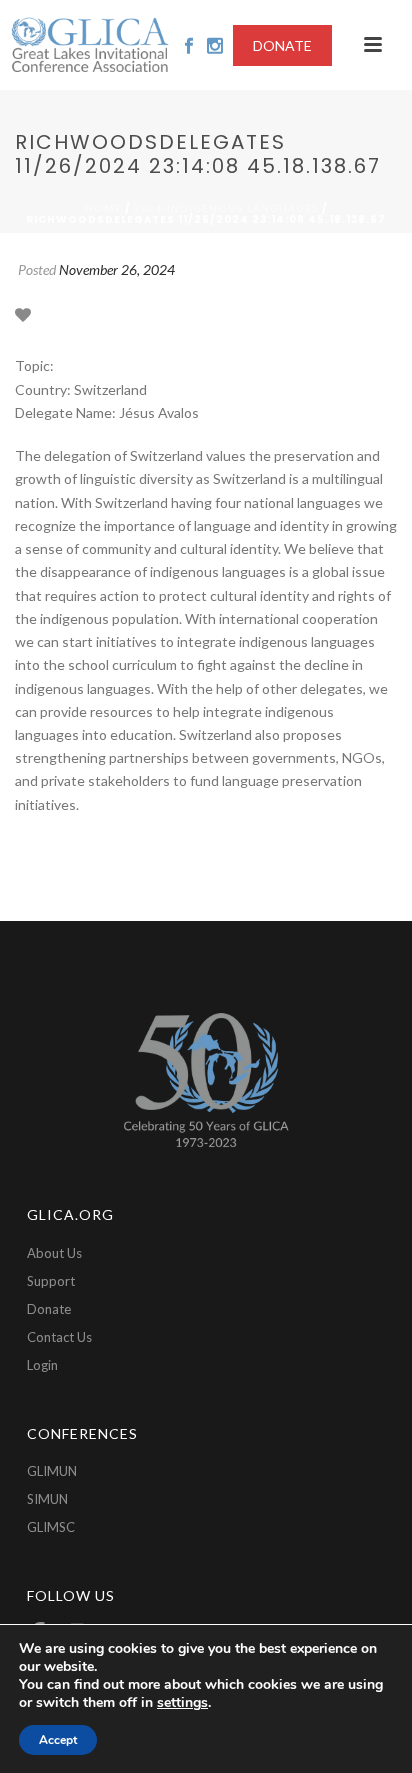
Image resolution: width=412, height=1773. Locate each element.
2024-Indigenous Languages (226, 208)
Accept (58, 1740)
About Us (54, 1253)
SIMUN (47, 1499)
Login (42, 1365)
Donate (49, 1309)
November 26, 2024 (117, 269)
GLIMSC (51, 1527)
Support (51, 1281)
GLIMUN (52, 1471)
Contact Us (59, 1337)
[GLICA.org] (90, 45)
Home (103, 208)
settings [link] (182, 1702)
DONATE (282, 45)
